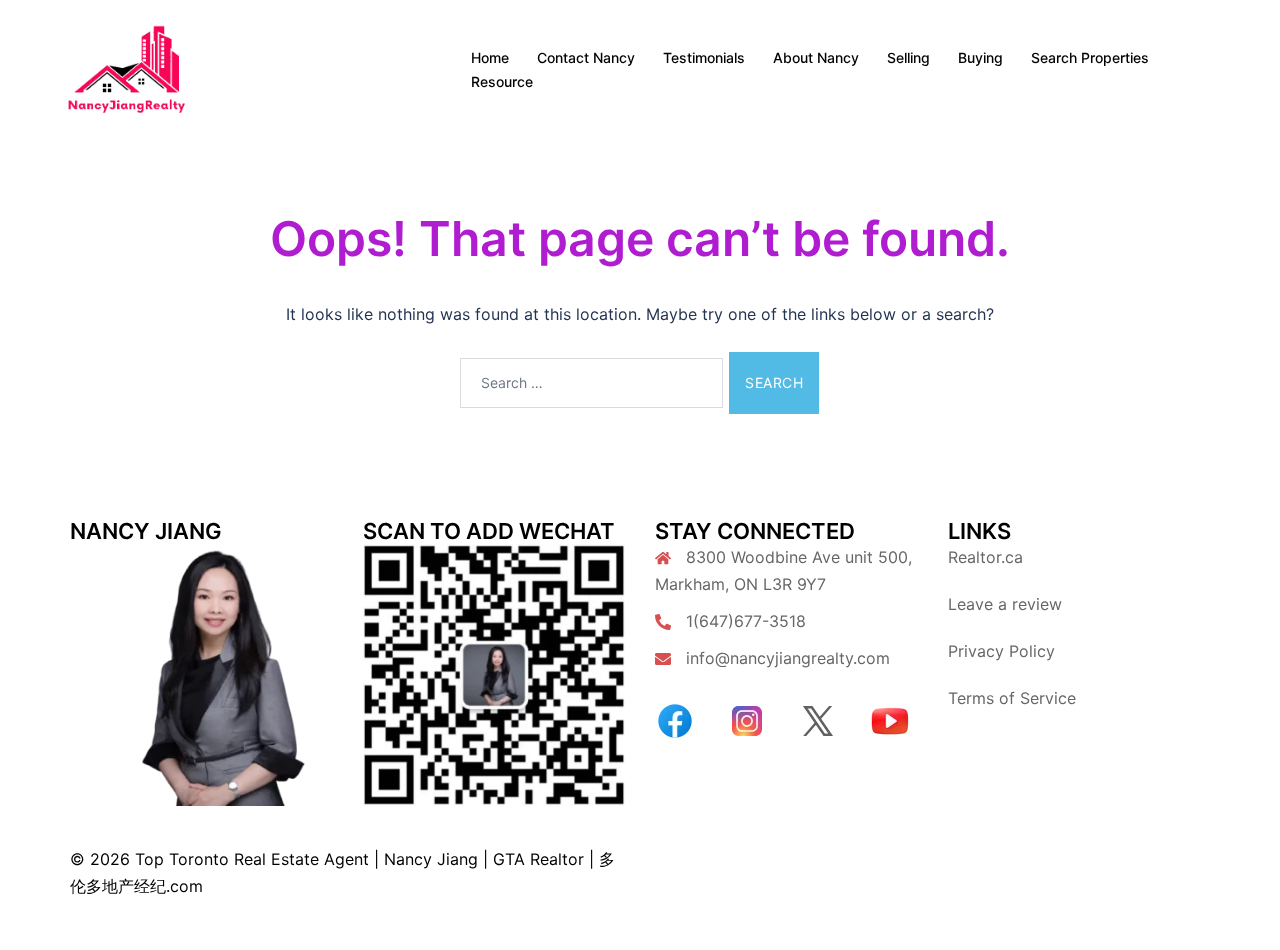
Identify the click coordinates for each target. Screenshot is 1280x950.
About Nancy (816, 57)
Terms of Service (1012, 698)
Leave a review (1005, 604)
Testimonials (704, 57)
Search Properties (1090, 57)
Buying (980, 57)
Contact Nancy (586, 57)
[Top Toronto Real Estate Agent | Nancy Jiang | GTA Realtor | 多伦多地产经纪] (126, 68)
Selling (908, 57)
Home (490, 57)
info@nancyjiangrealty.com (788, 658)
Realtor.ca (985, 557)
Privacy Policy (1001, 651)
